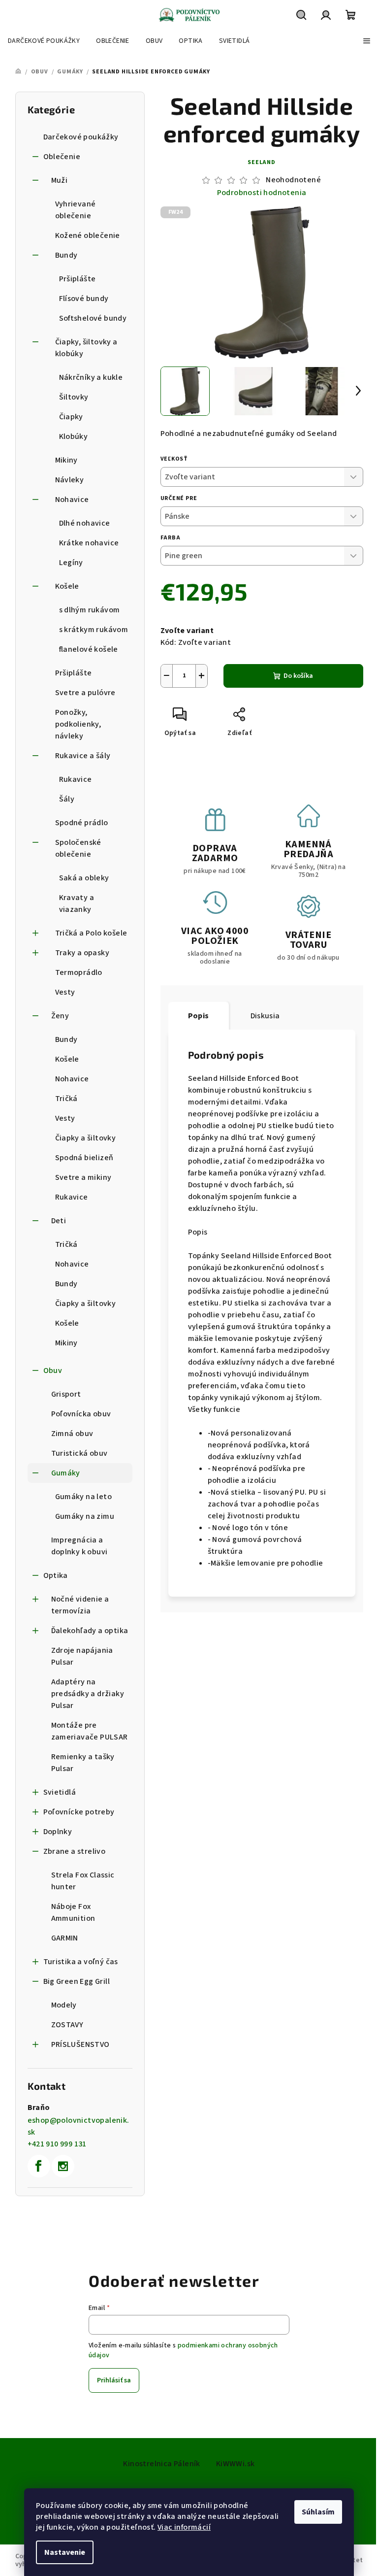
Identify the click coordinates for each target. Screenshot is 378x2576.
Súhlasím (318, 2512)
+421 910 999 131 (57, 2144)
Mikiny (66, 460)
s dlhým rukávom (90, 610)
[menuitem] (44, 41)
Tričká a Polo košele (91, 933)
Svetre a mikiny (83, 1177)
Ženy (60, 1016)
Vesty (65, 992)
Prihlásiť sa (114, 2380)
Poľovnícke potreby (79, 1812)
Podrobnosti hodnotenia (262, 193)
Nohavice (72, 500)
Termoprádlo (79, 972)
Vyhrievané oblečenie (76, 210)
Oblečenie (62, 157)
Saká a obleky (84, 878)
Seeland (262, 162)
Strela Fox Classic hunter (83, 1881)
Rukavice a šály (83, 756)
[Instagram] (63, 2166)
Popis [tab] (199, 1016)
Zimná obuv (72, 1434)
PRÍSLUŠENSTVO (80, 2044)
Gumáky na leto (84, 1497)
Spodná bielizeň (84, 1158)
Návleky (70, 480)
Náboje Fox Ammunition (73, 1912)
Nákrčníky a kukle (91, 377)
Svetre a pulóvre (85, 693)
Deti (59, 1221)
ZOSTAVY (67, 2025)
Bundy (66, 255)
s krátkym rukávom (94, 630)
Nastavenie (65, 2552)
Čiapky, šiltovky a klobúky (86, 348)
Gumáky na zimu (85, 1516)
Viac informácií (184, 2527)
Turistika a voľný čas (81, 1962)
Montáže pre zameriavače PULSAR (90, 1731)
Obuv (53, 1371)
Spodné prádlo (82, 823)
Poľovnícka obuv (81, 1414)
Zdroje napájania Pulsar (82, 1656)
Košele (67, 586)
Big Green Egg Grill (77, 1981)
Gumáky (66, 1473)
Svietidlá (60, 1792)
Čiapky (71, 417)
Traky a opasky (82, 953)
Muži (60, 180)
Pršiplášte (78, 279)
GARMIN (65, 1938)
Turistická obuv (79, 1453)
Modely (64, 2005)
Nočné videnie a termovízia (80, 1605)
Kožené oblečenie (88, 235)
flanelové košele (89, 649)
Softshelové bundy (93, 318)
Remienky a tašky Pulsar (83, 1763)
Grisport (66, 1394)
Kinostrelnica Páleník (161, 2464)
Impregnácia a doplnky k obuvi (79, 1546)
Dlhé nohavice (85, 523)
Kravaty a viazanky (77, 903)
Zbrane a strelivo (75, 1851)
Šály (67, 799)
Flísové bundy (84, 299)
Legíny (71, 563)
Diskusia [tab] (265, 1016)
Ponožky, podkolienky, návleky (78, 724)
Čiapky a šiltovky (86, 1138)
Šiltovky (74, 397)
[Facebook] (39, 2166)
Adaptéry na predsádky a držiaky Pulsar (88, 1694)
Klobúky (74, 436)
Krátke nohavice (89, 543)
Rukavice (76, 779)
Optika (56, 1575)
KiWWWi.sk (236, 2464)
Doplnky (58, 1832)
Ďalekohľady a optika (90, 1631)
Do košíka (298, 676)
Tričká (66, 1099)
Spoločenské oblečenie (78, 848)
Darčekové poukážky (81, 137)
